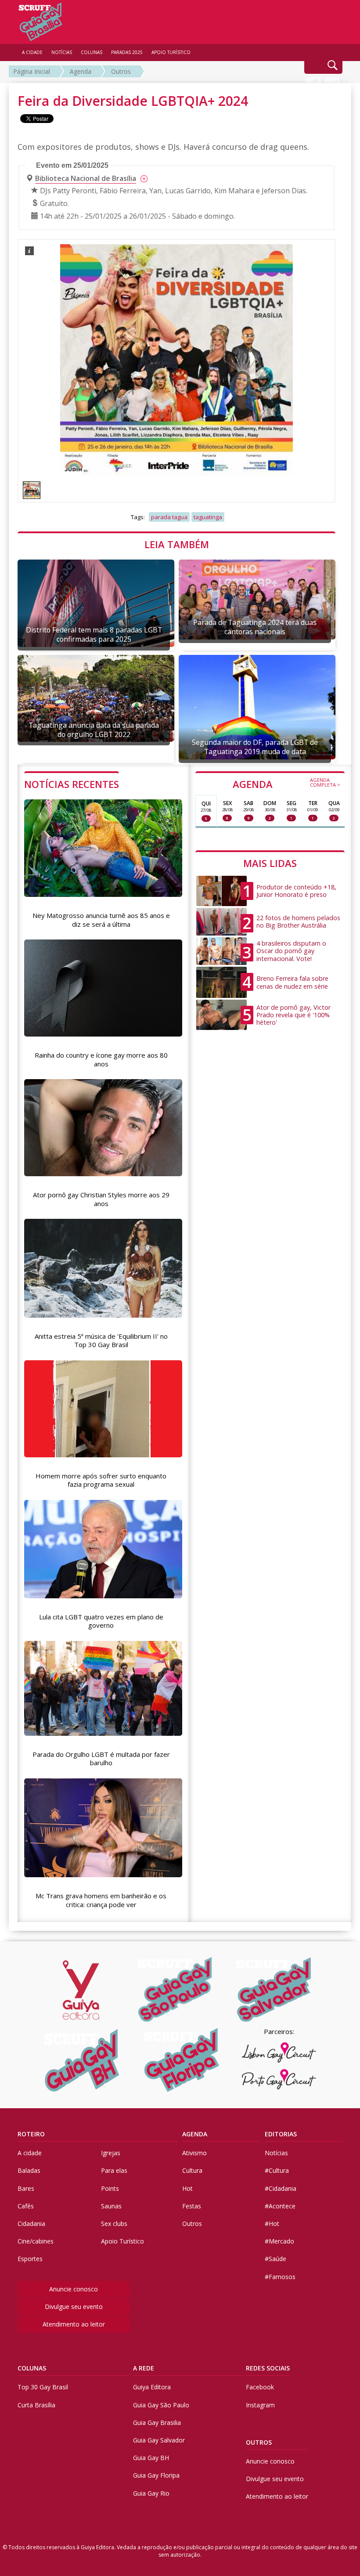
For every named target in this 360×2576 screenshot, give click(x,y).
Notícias (276, 2153)
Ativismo (194, 2153)
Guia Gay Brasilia (157, 2422)
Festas (192, 2206)
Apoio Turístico (122, 2241)
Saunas (111, 2206)
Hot (187, 2188)
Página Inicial (32, 71)
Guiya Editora (152, 2387)
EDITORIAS (281, 2134)
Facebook (260, 2387)
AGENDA (286, 784)
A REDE (144, 2368)
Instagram (260, 2405)
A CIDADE (32, 52)
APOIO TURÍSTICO (171, 52)
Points (110, 2188)
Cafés (26, 2206)
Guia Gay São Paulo (161, 2405)
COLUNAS (32, 2368)
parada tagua (169, 517)
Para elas (114, 2170)
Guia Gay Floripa (156, 2475)
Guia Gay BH (151, 2458)
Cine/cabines (36, 2241)
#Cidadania (281, 2188)
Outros (121, 71)
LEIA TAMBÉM (177, 544)
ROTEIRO (31, 2134)
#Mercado (279, 2241)
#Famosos (280, 2277)
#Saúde (275, 2259)
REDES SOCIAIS (268, 2368)
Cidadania (31, 2224)
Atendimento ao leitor (74, 2324)
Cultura (192, 2170)
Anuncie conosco (74, 2289)
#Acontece (280, 2206)
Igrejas (111, 2153)
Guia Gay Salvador (159, 2440)
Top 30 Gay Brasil (43, 2387)
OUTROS (259, 2442)
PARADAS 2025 (127, 52)
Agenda (81, 71)
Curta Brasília (36, 2405)
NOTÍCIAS (62, 52)
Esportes (30, 2259)
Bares (26, 2188)
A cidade (30, 2153)
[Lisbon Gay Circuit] (279, 2052)
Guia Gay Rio (151, 2493)
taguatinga (208, 517)
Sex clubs (114, 2224)
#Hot (272, 2224)
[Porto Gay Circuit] (279, 2079)
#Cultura (277, 2170)
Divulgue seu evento (74, 2307)
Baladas (29, 2170)
